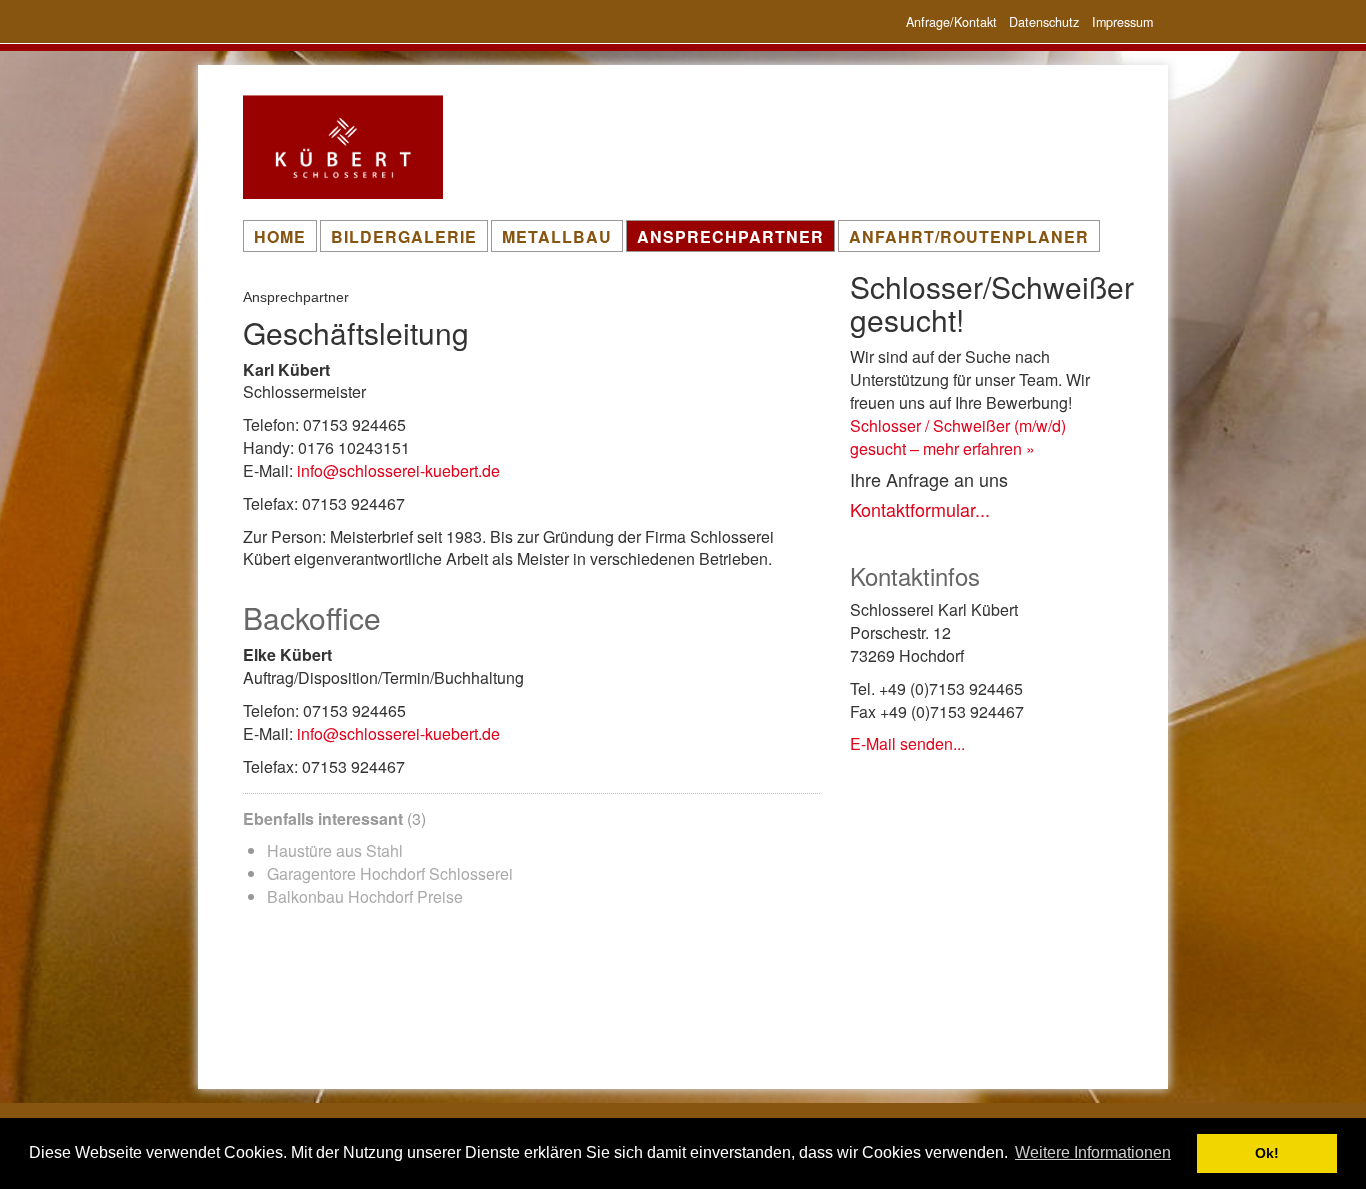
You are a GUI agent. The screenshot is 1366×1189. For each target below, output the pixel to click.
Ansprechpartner (730, 236)
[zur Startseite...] (379, 147)
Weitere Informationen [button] (1093, 1152)
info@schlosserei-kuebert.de (398, 470)
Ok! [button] (1267, 1153)
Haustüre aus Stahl (335, 850)
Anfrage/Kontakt (951, 22)
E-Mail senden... (907, 743)
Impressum (1122, 22)
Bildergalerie (404, 236)
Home (280, 236)
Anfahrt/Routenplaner (969, 236)
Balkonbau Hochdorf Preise (365, 896)
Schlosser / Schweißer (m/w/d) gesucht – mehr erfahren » (958, 437)
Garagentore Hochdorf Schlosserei (390, 873)
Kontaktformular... (920, 509)
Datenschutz (1044, 22)
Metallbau (557, 236)
